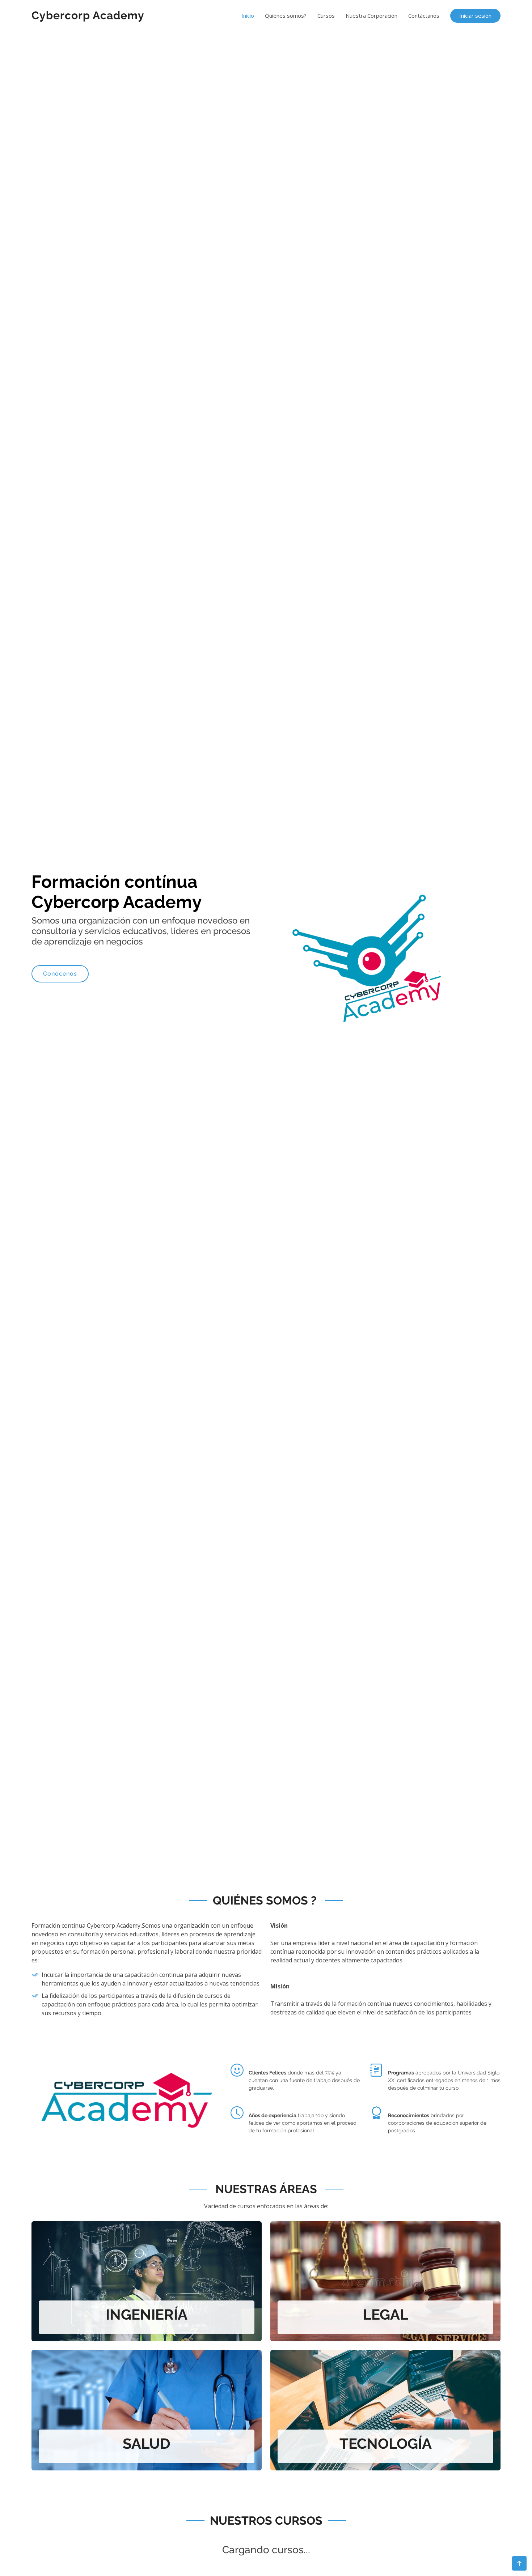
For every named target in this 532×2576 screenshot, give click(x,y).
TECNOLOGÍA (386, 2443)
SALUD (147, 2443)
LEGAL (386, 2314)
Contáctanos (424, 16)
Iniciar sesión (475, 16)
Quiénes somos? (286, 16)
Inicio (248, 16)
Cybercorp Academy (88, 15)
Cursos (326, 16)
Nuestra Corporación (371, 16)
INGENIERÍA (147, 2314)
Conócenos (60, 974)
